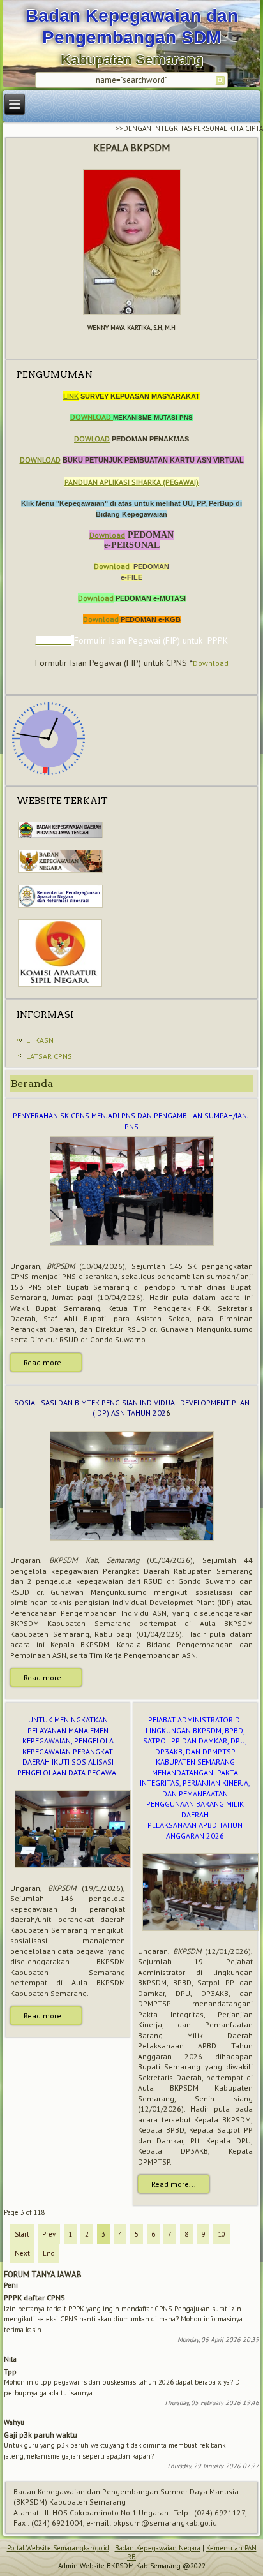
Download (107, 535)
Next (22, 2253)
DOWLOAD (92, 439)
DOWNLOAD (92, 417)
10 (222, 2234)
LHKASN (40, 1040)
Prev (49, 2234)
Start (22, 2234)
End (49, 2253)
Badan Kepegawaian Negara (158, 2548)
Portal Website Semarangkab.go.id (58, 2548)
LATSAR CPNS (49, 1056)
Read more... (46, 1362)
